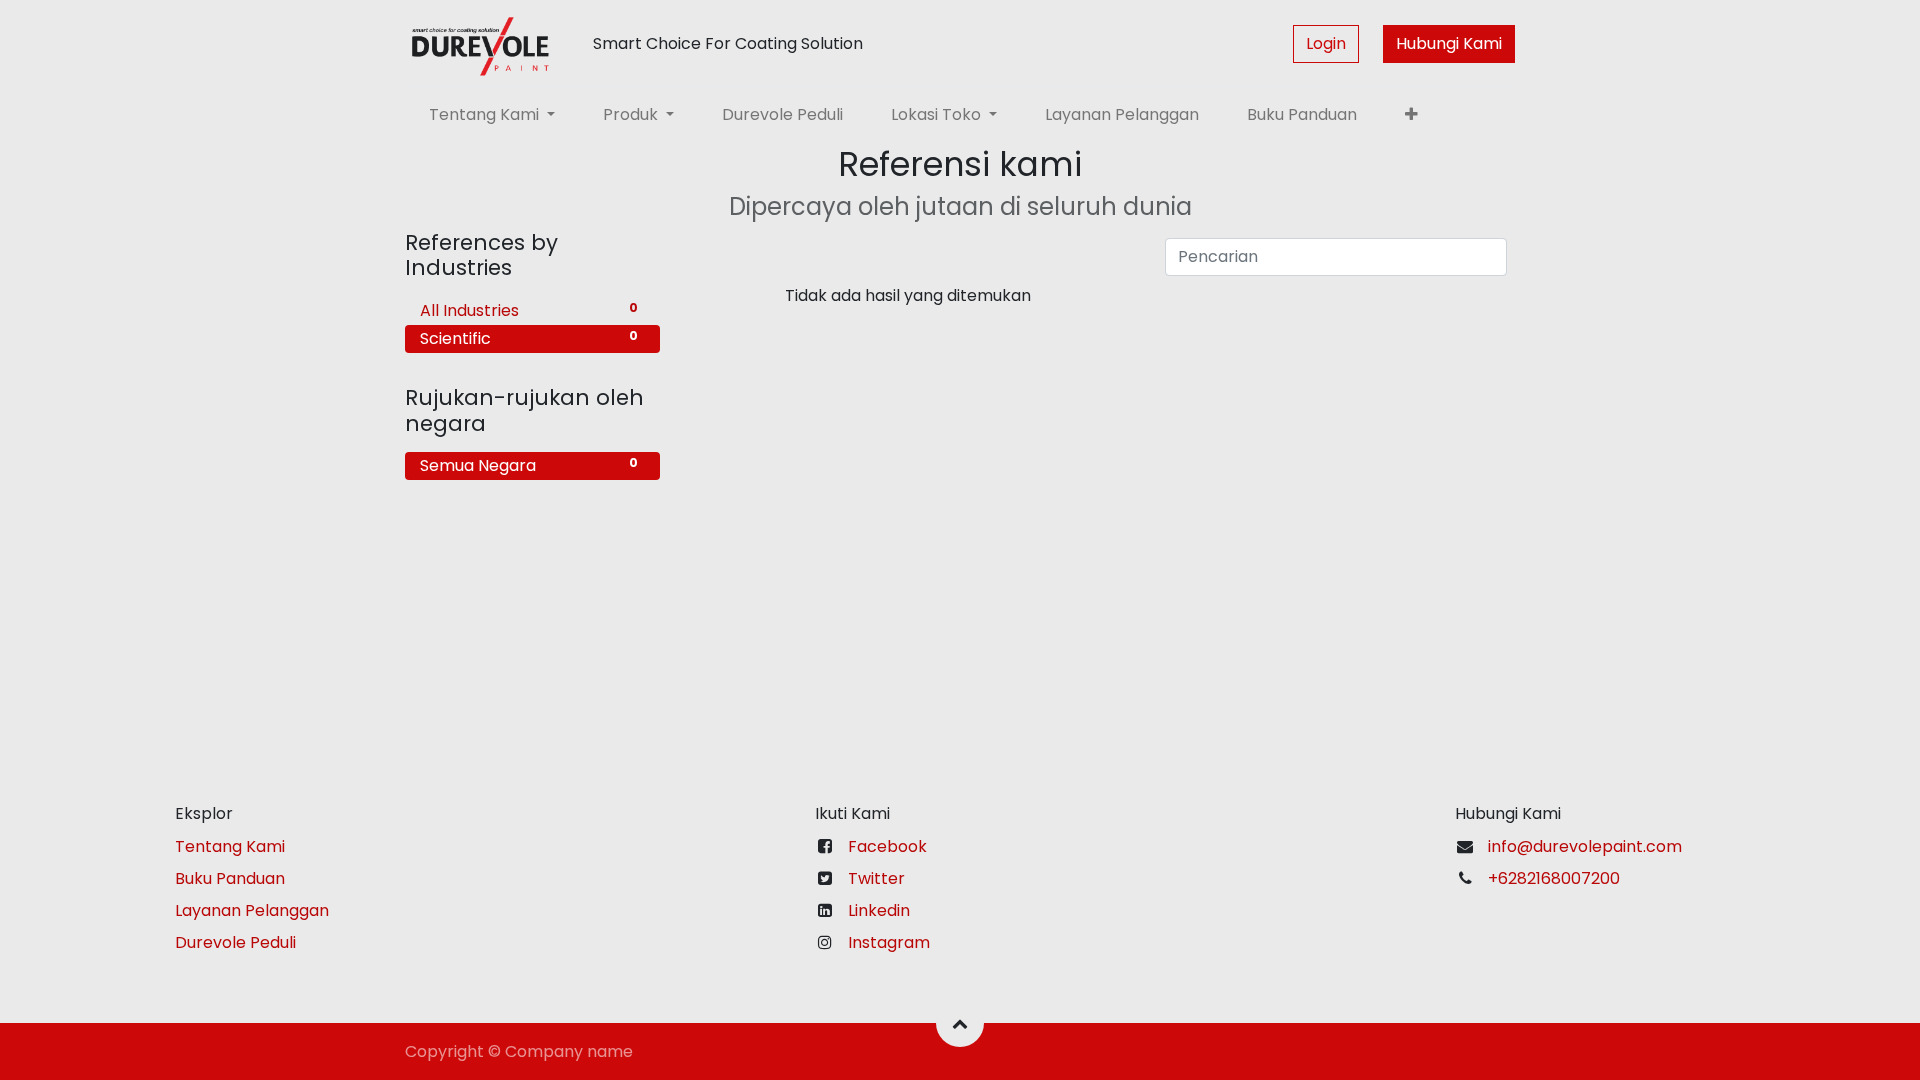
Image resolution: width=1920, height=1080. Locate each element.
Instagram (889, 942)
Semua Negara (529, 465)
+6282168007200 (1556, 878)
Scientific (529, 338)
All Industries (529, 310)
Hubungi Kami (1449, 43)
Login (1326, 43)
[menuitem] (782, 115)
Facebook (887, 846)
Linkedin (879, 910)
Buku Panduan (230, 878)
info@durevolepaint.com (1585, 846)
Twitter (876, 878)
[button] (1411, 115)
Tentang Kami (230, 846)
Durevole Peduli (235, 942)
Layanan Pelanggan (252, 910)
